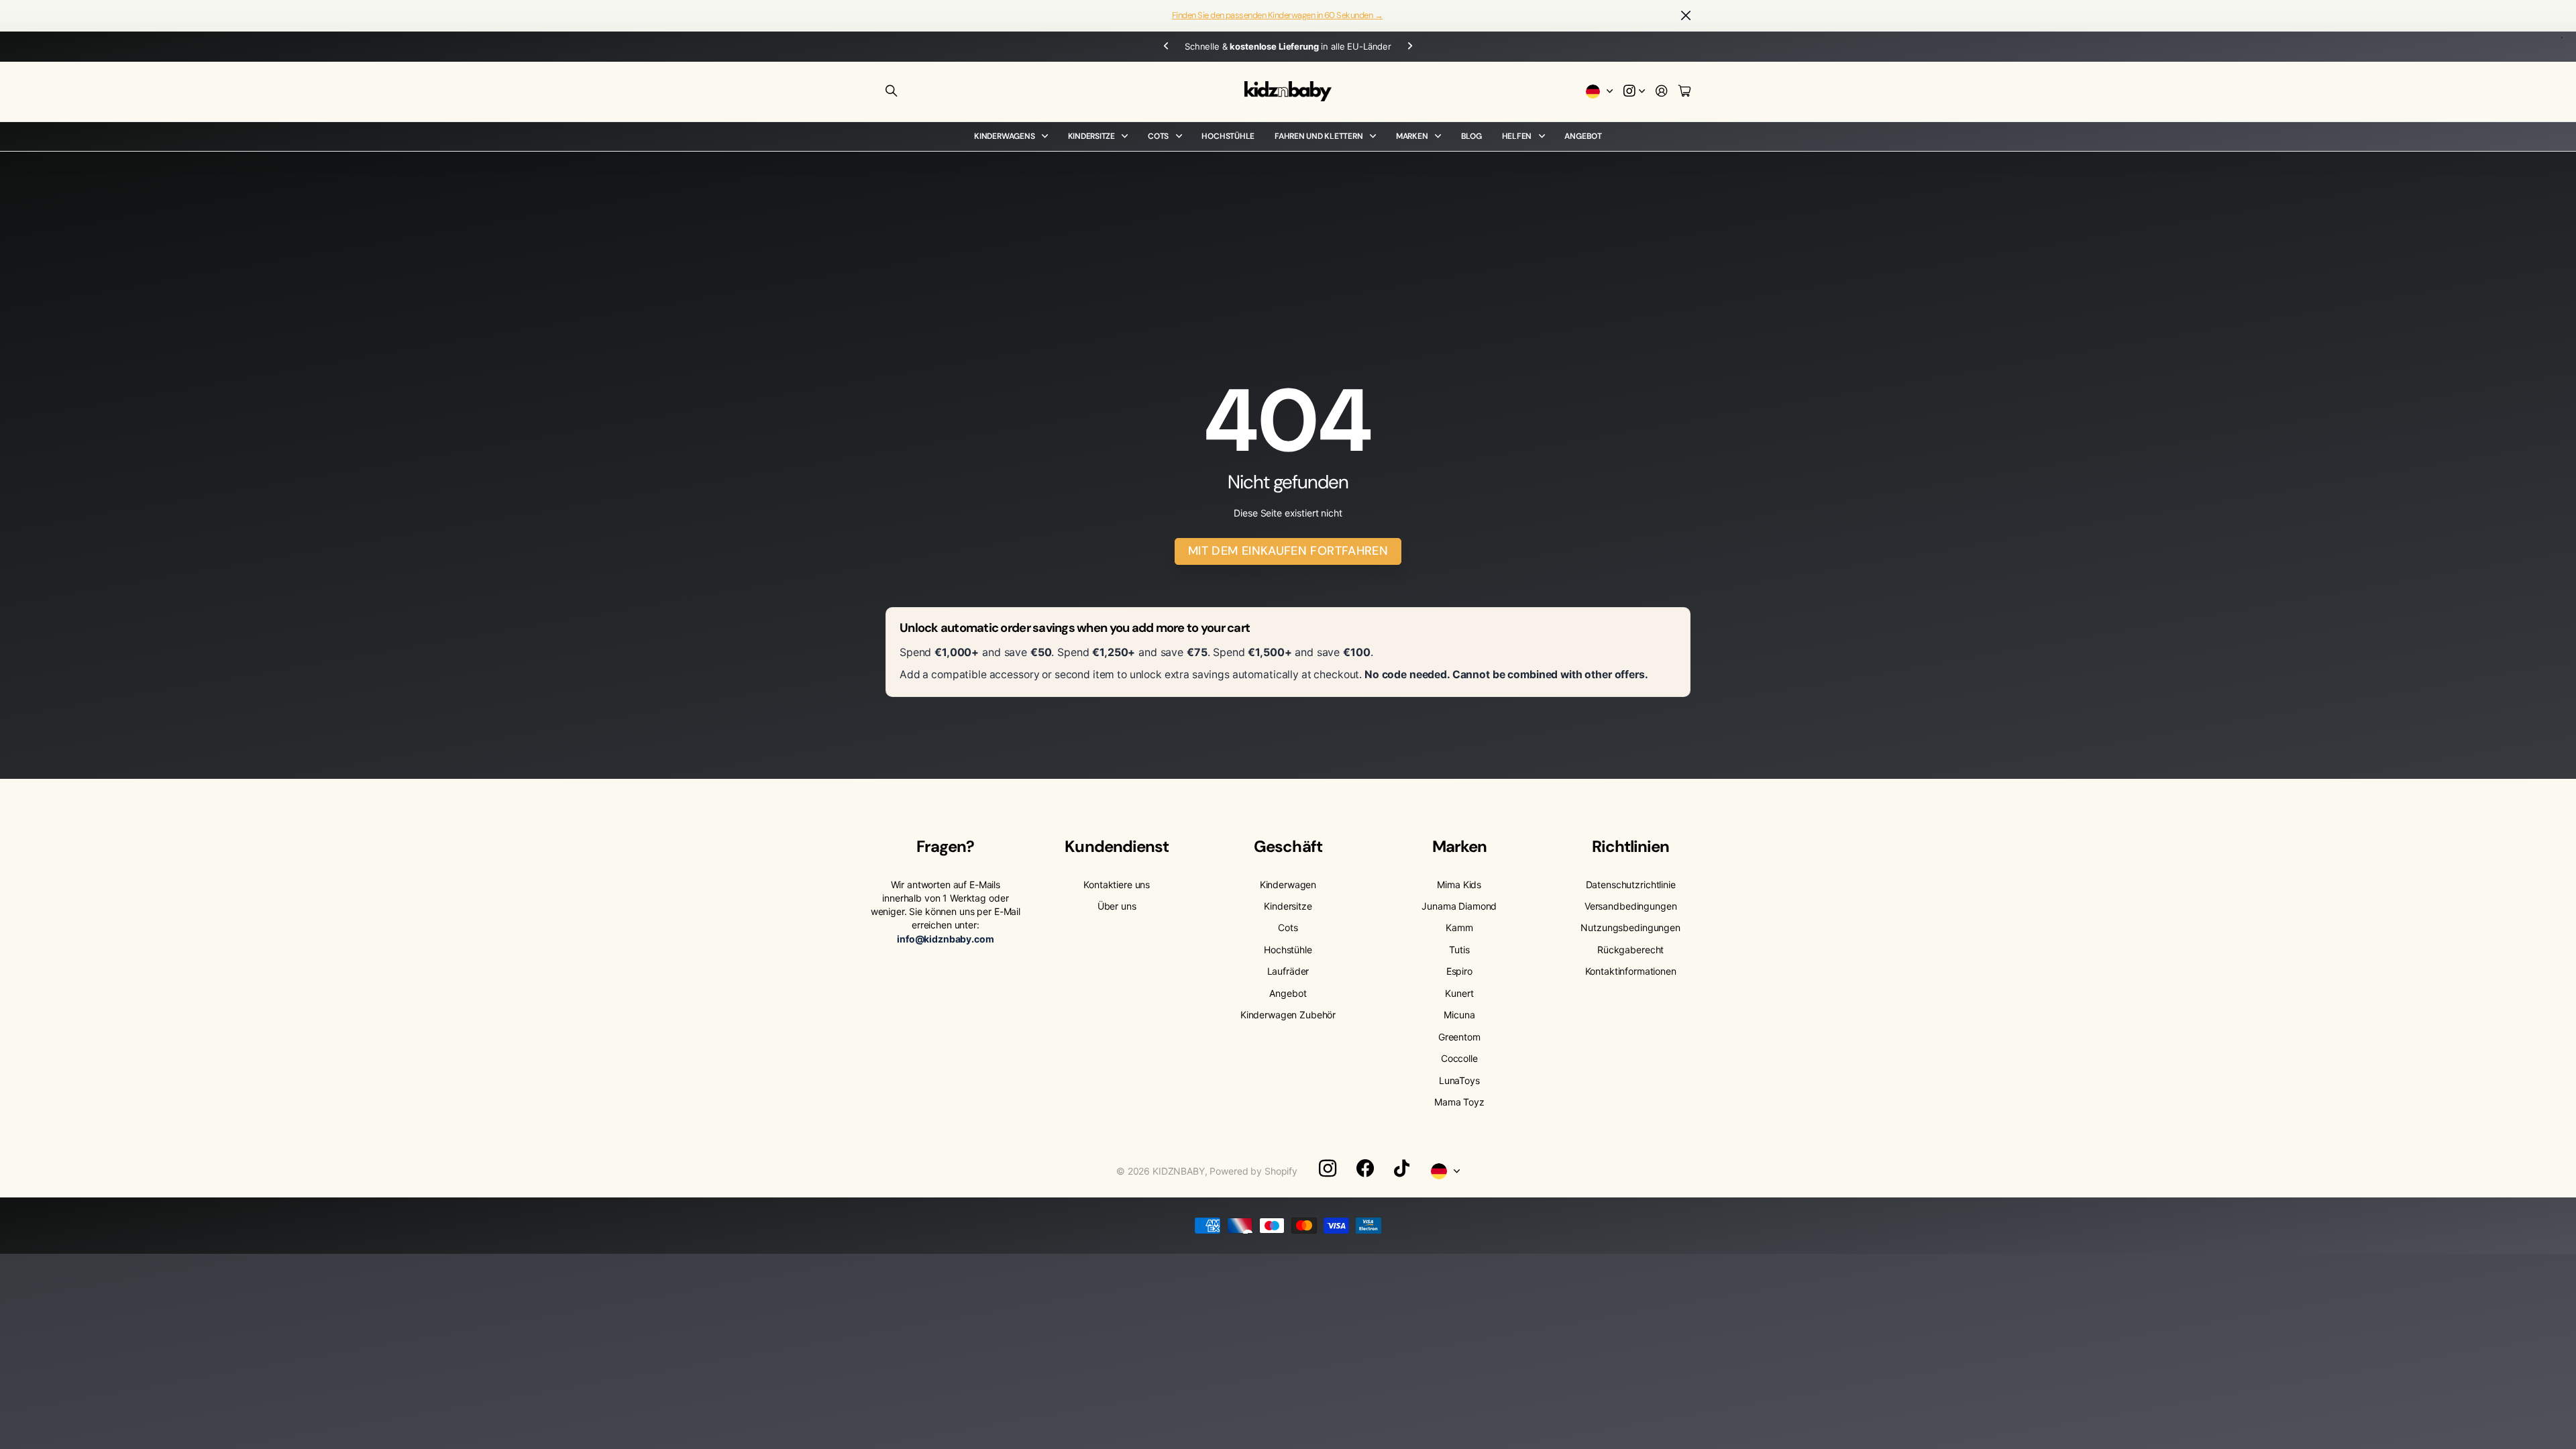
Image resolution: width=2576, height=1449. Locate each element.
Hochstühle (1228, 136)
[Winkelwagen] (1684, 92)
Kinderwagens (1004, 136)
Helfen (1517, 136)
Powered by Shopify (1253, 1171)
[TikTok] (1402, 1169)
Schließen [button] (1686, 16)
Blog (1471, 136)
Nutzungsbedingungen (1630, 927)
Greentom (1459, 1037)
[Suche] (892, 91)
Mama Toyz (1459, 1102)
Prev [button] (1184, 47)
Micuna (1459, 1015)
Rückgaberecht (1630, 950)
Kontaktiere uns (1117, 884)
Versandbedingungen (1630, 906)
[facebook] (1365, 1169)
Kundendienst (1116, 846)
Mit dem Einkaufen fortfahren (1288, 551)
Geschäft (1288, 846)
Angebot (1583, 136)
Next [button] (1392, 47)
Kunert (1459, 993)
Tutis (1459, 950)
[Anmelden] (1662, 92)
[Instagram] (1328, 1169)
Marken (1412, 136)
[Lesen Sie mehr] (1634, 92)
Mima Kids (1459, 884)
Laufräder (1288, 971)
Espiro (1459, 971)
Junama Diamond (1459, 906)
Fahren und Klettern (1319, 136)
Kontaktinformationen (1631, 971)
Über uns (1117, 906)
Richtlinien (1630, 846)
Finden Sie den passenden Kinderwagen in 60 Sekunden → (1277, 15)
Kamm (1459, 927)
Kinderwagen (1288, 884)
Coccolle (1459, 1058)
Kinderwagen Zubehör (1288, 1015)
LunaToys (1459, 1080)
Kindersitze (1091, 136)
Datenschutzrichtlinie (1631, 884)
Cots (1158, 136)
